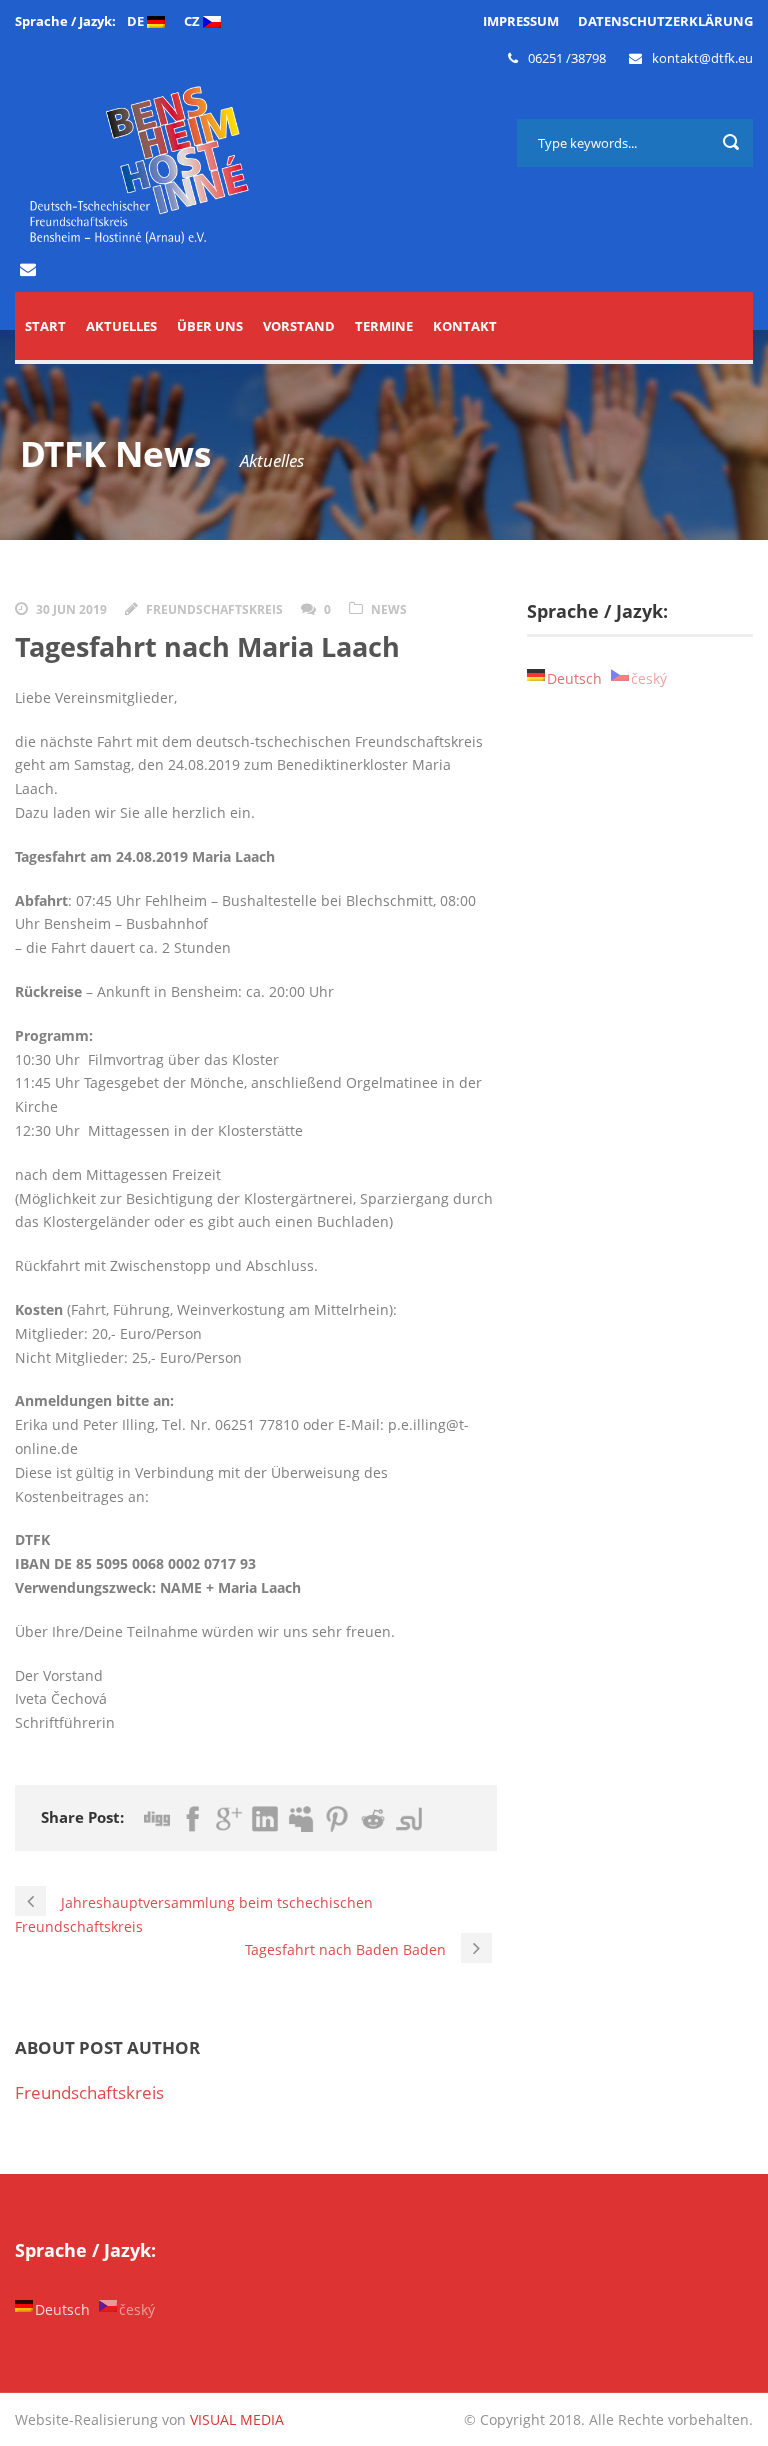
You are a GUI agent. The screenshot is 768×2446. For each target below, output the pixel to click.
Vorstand (299, 326)
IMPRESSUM (521, 21)
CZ (193, 21)
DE (137, 21)
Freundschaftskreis (214, 609)
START (45, 326)
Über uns (210, 326)
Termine (384, 326)
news (389, 609)
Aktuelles (121, 326)
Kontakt (465, 326)
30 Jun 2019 (71, 609)
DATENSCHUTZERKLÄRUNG (665, 21)
